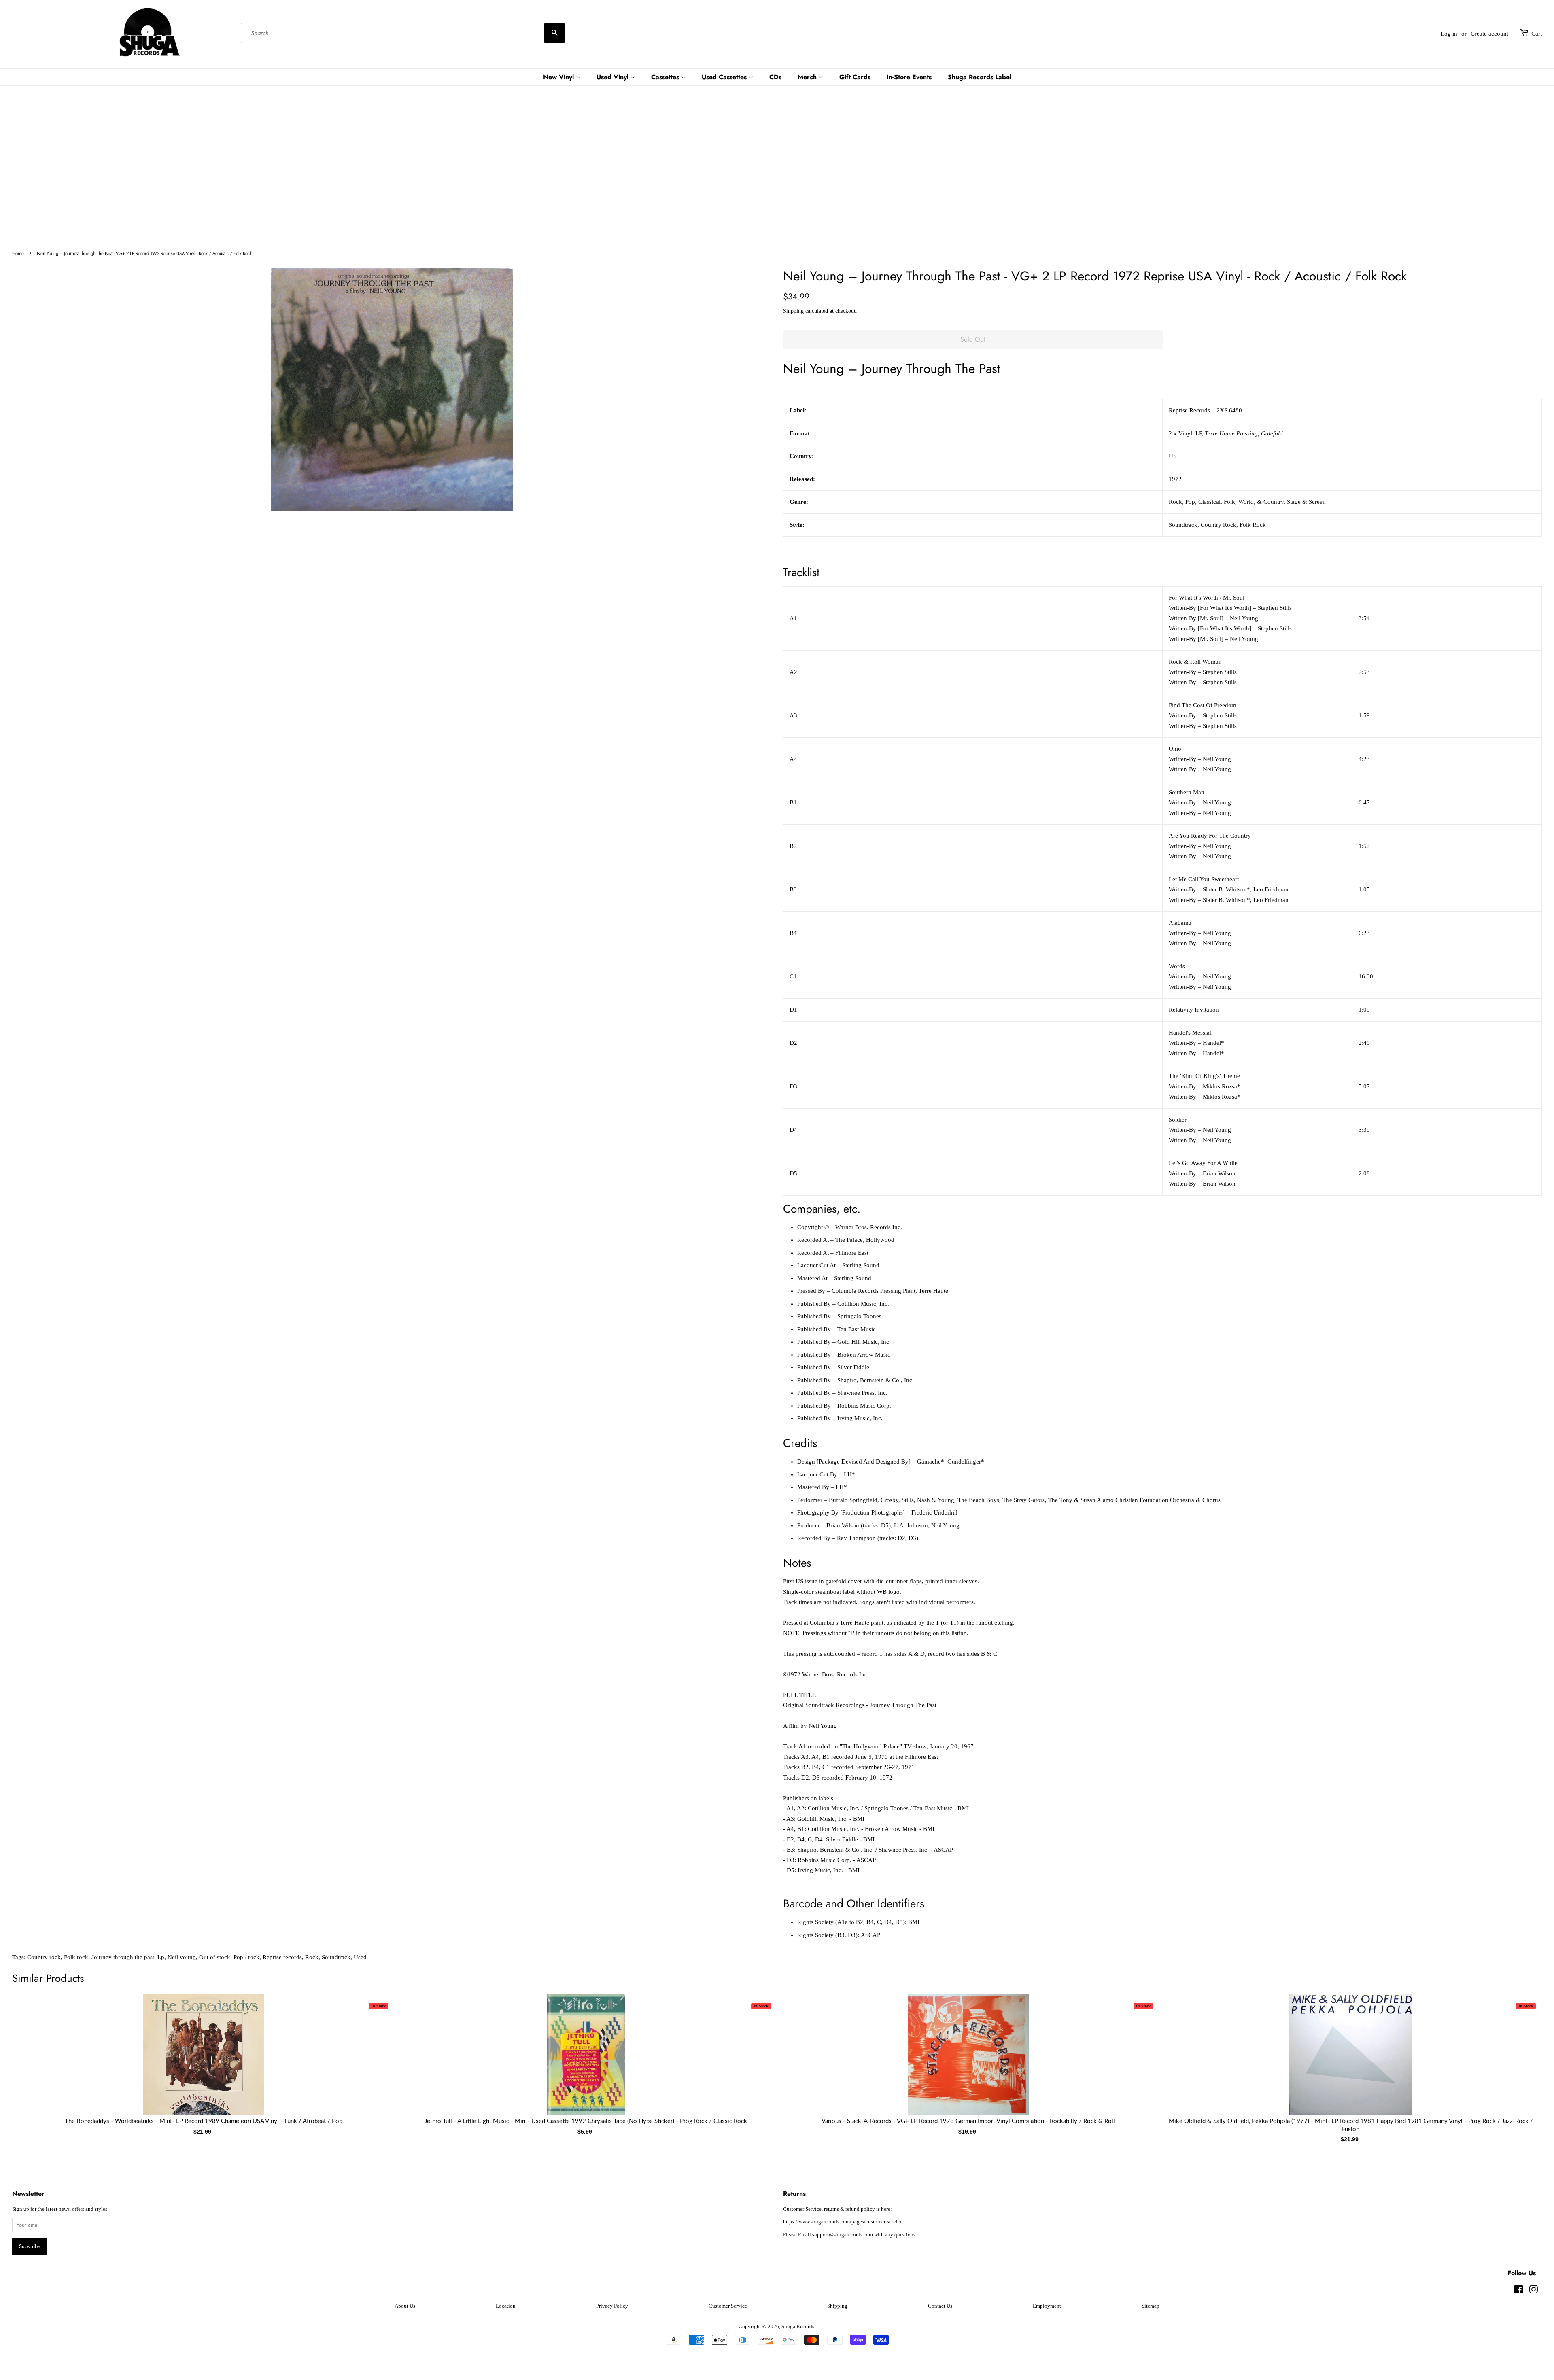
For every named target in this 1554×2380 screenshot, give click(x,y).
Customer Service (728, 2306)
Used (360, 1957)
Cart (1537, 34)
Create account (1489, 34)
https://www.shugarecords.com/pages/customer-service (843, 2222)
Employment (1047, 2306)
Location (506, 2306)
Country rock (44, 1957)
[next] (1522, 2056)
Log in (1449, 34)
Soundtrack (336, 1957)
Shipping (793, 311)
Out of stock (215, 1957)
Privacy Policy (612, 2306)
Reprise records (282, 1957)
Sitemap (1151, 2306)
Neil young (182, 1957)
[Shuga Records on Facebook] (1519, 2291)
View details (204, 2063)
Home (18, 253)
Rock (312, 1957)
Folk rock (76, 1957)
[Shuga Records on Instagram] (1533, 2291)
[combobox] (403, 34)
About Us (405, 2306)
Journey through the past (123, 1957)
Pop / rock (246, 1957)
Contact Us (940, 2306)
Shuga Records (798, 2327)
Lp (161, 1957)
